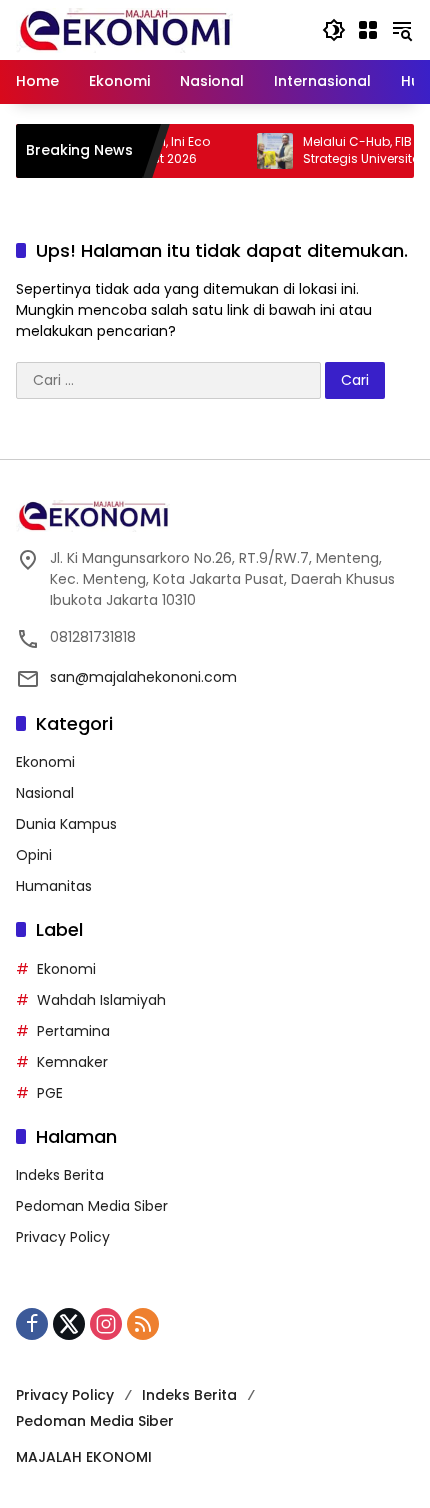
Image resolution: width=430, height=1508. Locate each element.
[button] (334, 30)
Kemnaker (72, 1062)
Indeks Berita (60, 1175)
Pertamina (73, 1031)
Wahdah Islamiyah (101, 1000)
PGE (50, 1093)
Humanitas (54, 886)
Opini (34, 855)
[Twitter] (69, 1324)
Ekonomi (45, 762)
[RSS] (143, 1324)
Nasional (45, 793)
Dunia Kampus (66, 824)
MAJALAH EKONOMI (84, 1457)
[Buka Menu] (368, 30)
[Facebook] (32, 1324)
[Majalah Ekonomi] (124, 29)
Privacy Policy (63, 1237)
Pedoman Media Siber (92, 1206)
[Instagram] (106, 1324)
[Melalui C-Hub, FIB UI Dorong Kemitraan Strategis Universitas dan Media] (260, 151)
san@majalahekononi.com (143, 677)
